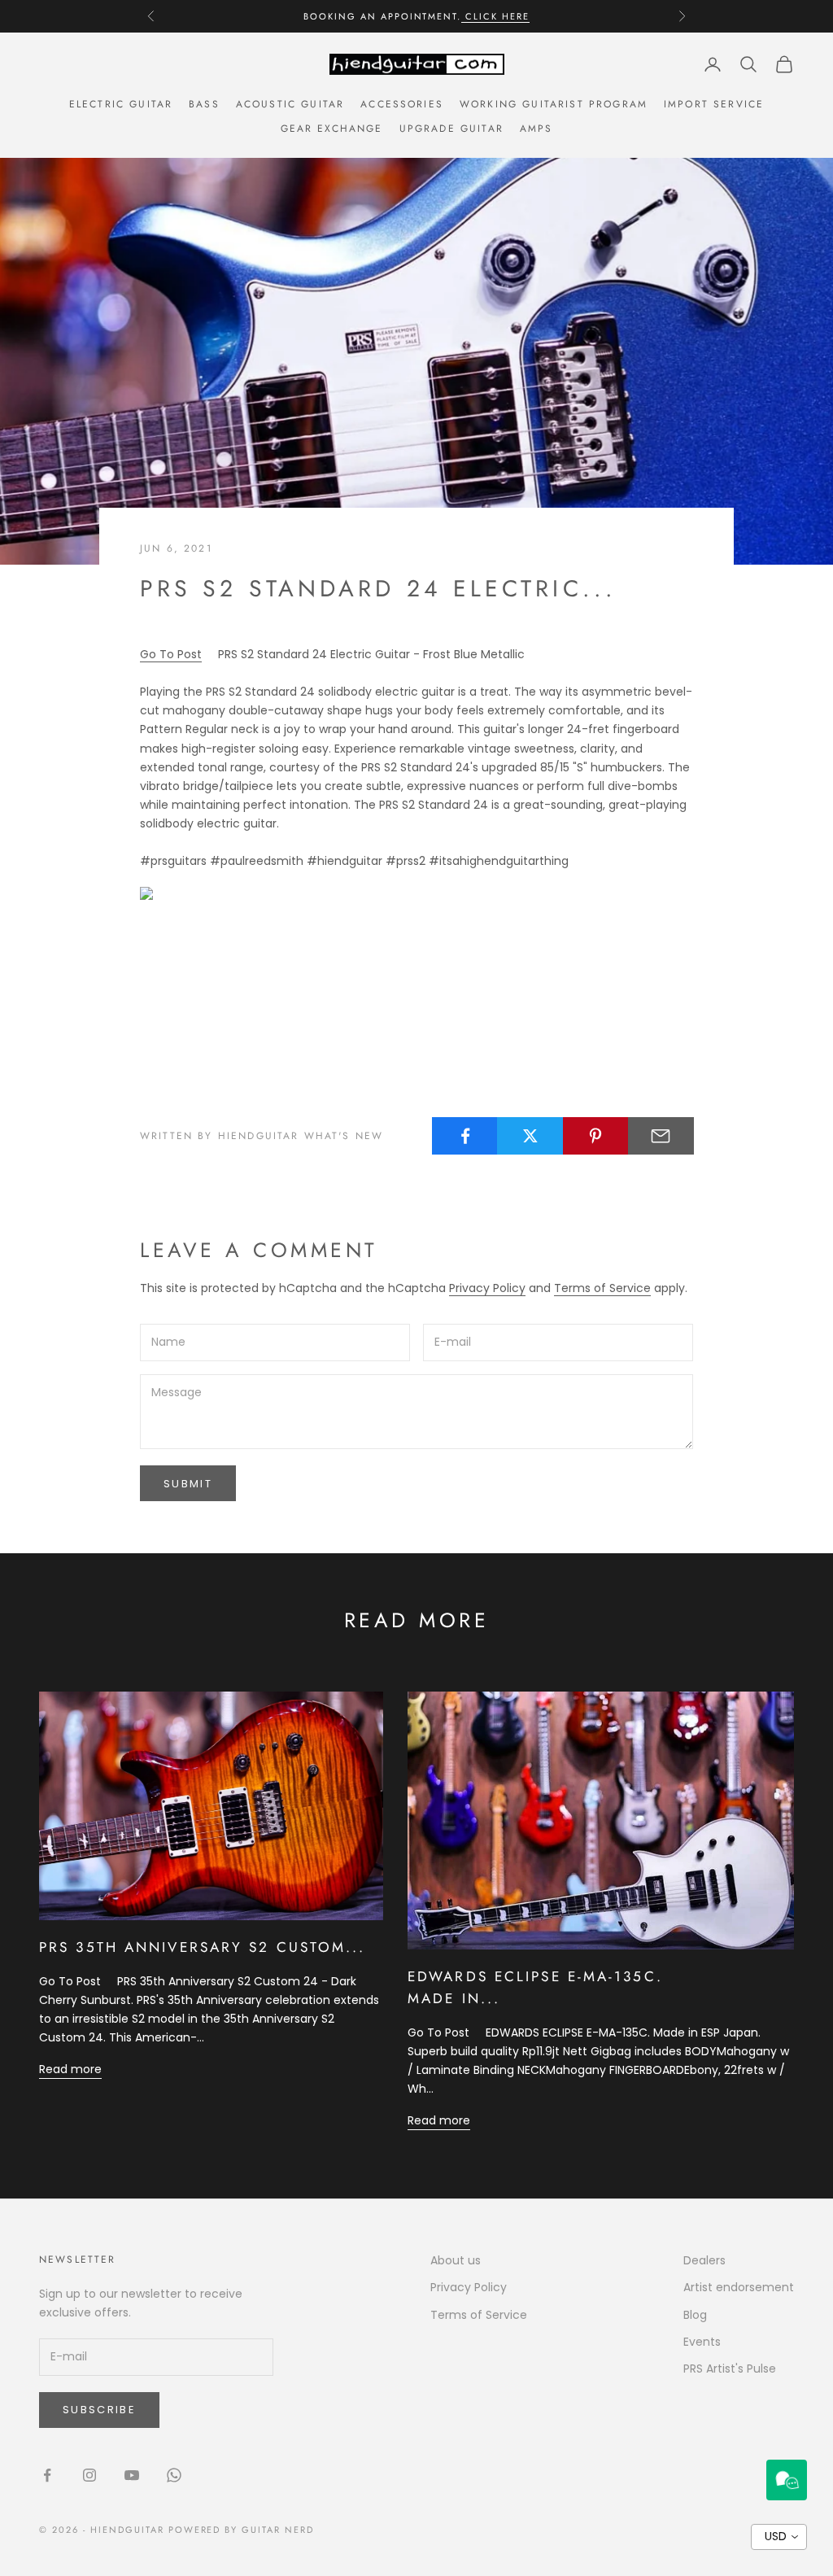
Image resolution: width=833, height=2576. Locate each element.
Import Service (714, 104)
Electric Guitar (121, 104)
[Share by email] (661, 1136)
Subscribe (99, 2410)
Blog (695, 2315)
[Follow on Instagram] (89, 2475)
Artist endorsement (739, 2287)
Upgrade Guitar (451, 129)
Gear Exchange (332, 129)
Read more (70, 2069)
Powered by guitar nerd (242, 2530)
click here (495, 16)
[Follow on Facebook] (47, 2475)
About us (456, 2260)
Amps (536, 129)
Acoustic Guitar (290, 104)
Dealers (704, 2260)
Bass (204, 104)
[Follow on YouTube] (132, 2475)
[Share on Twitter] (530, 1136)
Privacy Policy (487, 1288)
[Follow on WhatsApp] (174, 2475)
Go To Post (171, 654)
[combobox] (779, 2537)
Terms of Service (602, 1288)
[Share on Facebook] (465, 1136)
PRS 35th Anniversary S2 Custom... (203, 1947)
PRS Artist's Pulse (730, 2369)
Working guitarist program (554, 104)
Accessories (402, 104)
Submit (188, 1484)
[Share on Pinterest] (596, 1136)
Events (702, 2342)
